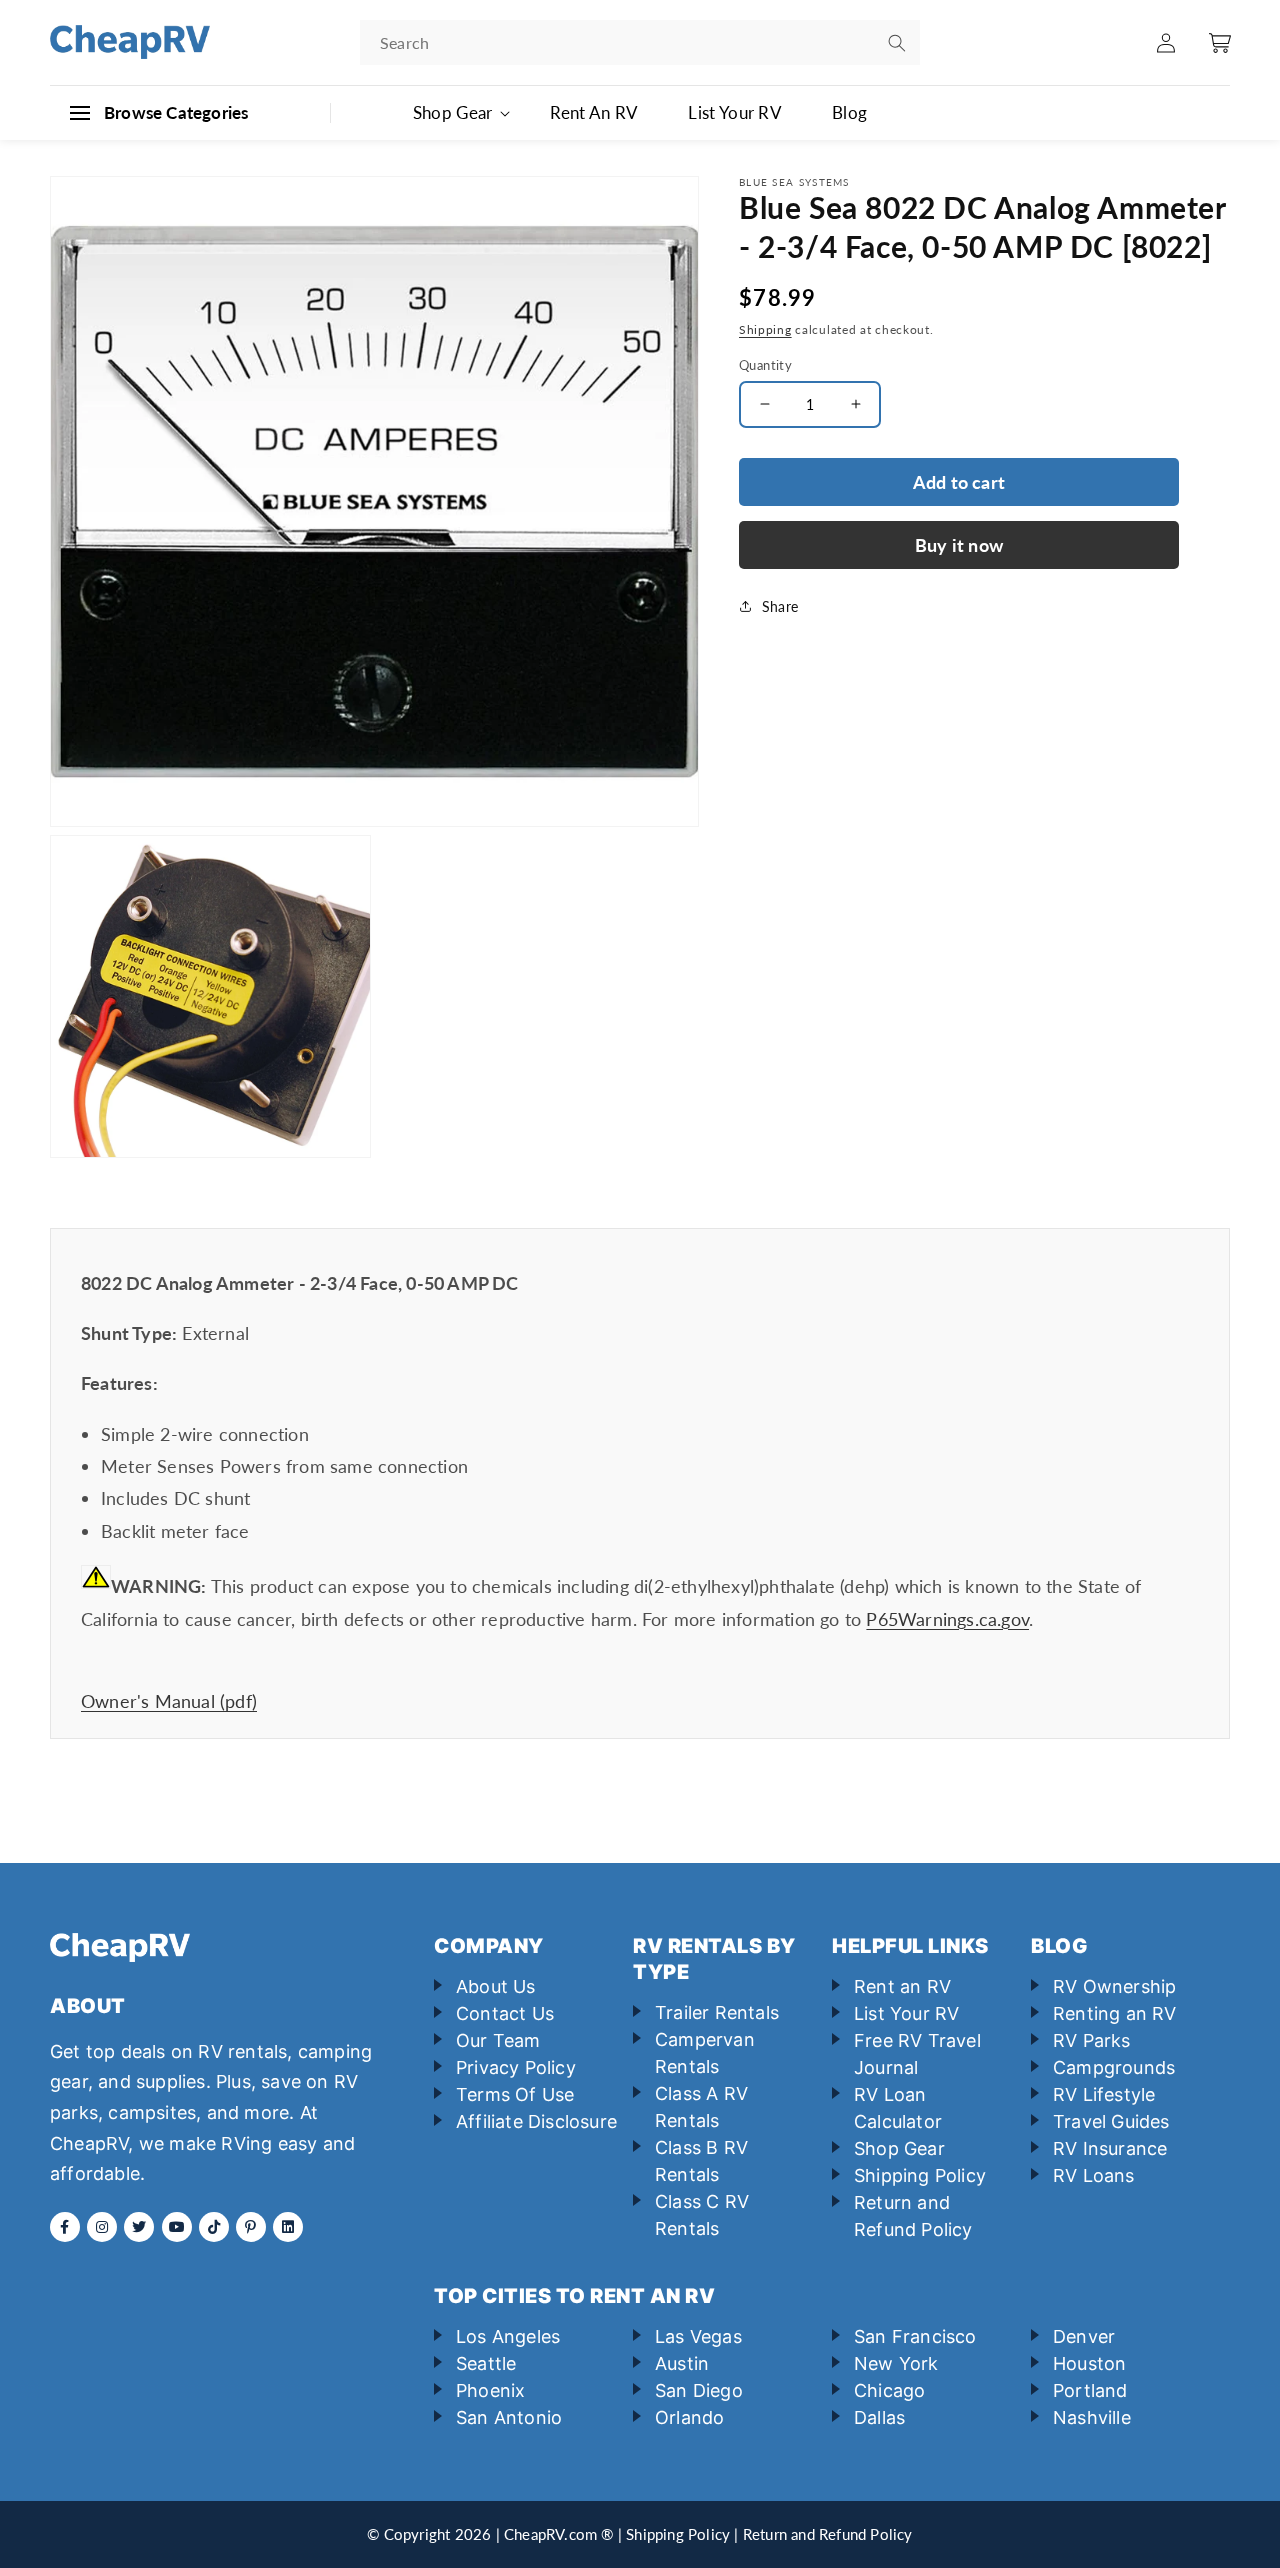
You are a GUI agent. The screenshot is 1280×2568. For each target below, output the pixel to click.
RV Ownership (1114, 1986)
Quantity (765, 364)
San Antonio (509, 2417)
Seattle (486, 2363)
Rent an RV (902, 1986)
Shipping (765, 329)
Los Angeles (508, 2336)
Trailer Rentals (717, 2012)
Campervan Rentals (705, 2053)
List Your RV (735, 112)
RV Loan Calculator (898, 2108)
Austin (682, 2363)
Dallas (879, 2417)
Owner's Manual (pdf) (169, 1701)
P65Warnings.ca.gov (947, 1619)
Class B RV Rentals (701, 2161)
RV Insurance (1110, 2148)
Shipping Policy (920, 2175)
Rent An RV (594, 112)
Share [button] (780, 606)
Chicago (889, 2390)
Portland (1090, 2390)
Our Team (498, 2040)
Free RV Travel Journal (917, 2054)
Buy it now (959, 545)
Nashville (1092, 2417)
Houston (1089, 2363)
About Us (496, 1986)
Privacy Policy (516, 2067)
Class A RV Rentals (701, 2107)
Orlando (689, 2417)
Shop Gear (899, 2148)
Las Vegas (698, 2336)
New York (896, 2363)
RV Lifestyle (1104, 2094)
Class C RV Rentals (702, 2215)
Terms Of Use (515, 2094)
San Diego (699, 2390)
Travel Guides (1111, 2121)
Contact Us (505, 2013)
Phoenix (490, 2390)
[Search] (897, 43)
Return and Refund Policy (913, 2216)
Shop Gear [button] (453, 112)
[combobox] (640, 42)
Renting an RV (1115, 2013)
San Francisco (915, 2336)
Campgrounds (1114, 2067)
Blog (849, 112)
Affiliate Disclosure (536, 2121)
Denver (1084, 2336)
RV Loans (1094, 2175)
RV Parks (1092, 2040)
